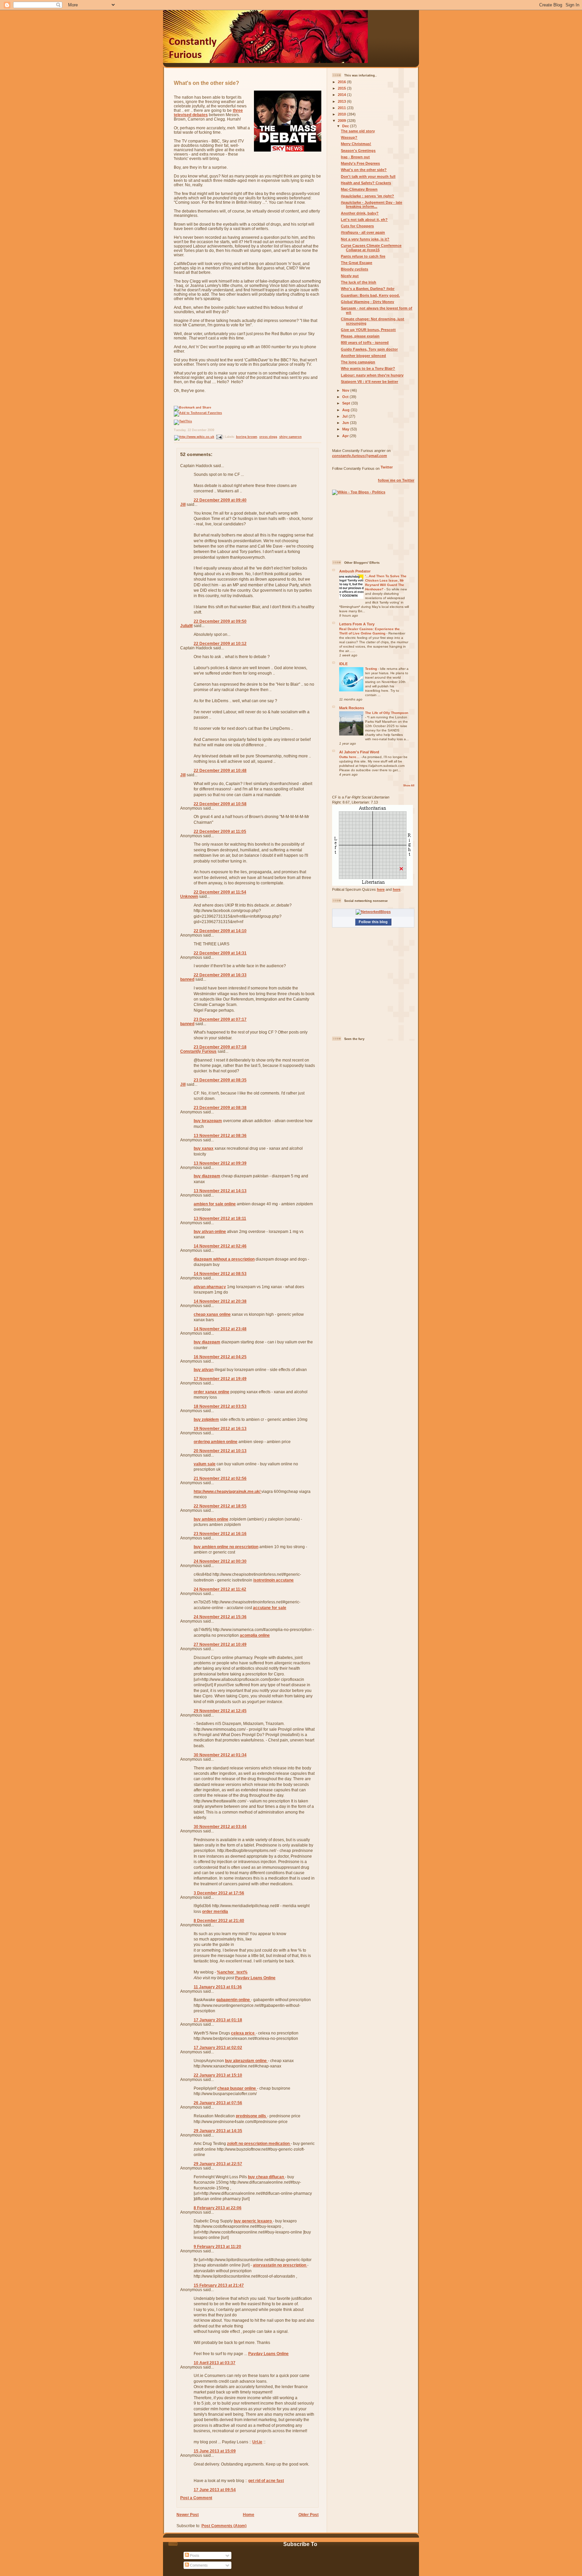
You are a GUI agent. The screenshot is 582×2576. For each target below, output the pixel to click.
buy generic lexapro (253, 2221)
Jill (183, 504)
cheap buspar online (237, 2088)
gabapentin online (234, 2000)
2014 (342, 95)
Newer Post (188, 2515)
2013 (342, 101)
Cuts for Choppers (357, 226)
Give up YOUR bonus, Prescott (368, 330)
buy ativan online (210, 1231)
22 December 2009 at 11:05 (220, 831)
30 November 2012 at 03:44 (220, 1827)
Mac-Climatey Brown (359, 189)
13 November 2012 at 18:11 (220, 1218)
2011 (342, 108)
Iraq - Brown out (355, 157)
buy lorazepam (208, 1121)
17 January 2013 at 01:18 (218, 2020)
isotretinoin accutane (273, 1580)
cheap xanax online (212, 1314)
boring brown (247, 437)
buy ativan (204, 1369)
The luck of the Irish (359, 282)
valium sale (205, 1464)
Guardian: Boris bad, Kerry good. (370, 295)
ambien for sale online (215, 1204)
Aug (346, 410)
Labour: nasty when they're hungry (372, 375)
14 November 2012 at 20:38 (220, 1301)
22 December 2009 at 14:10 (220, 931)
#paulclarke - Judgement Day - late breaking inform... (371, 205)
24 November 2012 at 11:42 (220, 1589)
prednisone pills (251, 2116)
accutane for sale (270, 1608)
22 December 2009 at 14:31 (220, 953)
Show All (409, 786)
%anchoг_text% (232, 1972)
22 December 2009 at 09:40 (220, 500)
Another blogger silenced (363, 356)
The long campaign (358, 362)
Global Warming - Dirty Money (367, 302)
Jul (345, 416)
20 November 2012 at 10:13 (220, 1451)
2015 (342, 88)
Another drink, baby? (360, 213)
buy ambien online (211, 1519)
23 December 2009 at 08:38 (220, 1107)
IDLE (343, 664)
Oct (346, 397)
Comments (198, 2565)
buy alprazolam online (246, 2061)
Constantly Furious (198, 1051)
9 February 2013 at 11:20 (217, 2246)
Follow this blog (373, 922)
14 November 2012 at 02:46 (220, 1246)
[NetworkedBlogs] (373, 912)
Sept (347, 403)
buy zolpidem (206, 1419)
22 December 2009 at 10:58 (220, 804)
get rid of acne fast (266, 2481)
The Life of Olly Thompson (387, 713)
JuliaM (186, 626)
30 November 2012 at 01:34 (220, 1755)
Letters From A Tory (357, 624)
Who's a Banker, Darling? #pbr (368, 289)
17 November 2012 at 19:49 (220, 1379)
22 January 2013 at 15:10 (218, 2075)
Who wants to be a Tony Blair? (368, 368)
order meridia (215, 1911)
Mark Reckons (352, 708)
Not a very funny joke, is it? (365, 239)
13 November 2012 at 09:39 (220, 1163)
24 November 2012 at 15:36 (220, 1617)
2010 (342, 114)
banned (187, 979)
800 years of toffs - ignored (365, 343)
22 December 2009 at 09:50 (220, 621)
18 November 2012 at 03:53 (220, 1406)
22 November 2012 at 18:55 (220, 1506)
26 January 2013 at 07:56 (218, 2103)
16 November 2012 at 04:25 (220, 1357)
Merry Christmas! (356, 144)
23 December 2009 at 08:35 (220, 1080)
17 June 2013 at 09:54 (215, 2490)
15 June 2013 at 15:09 (215, 2451)
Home (249, 2515)
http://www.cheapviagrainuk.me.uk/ (228, 1491)
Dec (346, 126)
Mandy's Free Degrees (360, 163)
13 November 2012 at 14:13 (220, 1191)
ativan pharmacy (210, 1287)
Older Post (309, 2515)
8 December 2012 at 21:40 (219, 1920)
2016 (342, 82)
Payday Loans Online (255, 1978)
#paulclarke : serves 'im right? (367, 196)
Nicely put (350, 276)
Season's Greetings (358, 151)
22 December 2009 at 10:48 (220, 770)
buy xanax (204, 1148)
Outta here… (350, 757)
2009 (342, 121)
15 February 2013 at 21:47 (219, 2285)
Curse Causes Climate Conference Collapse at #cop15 (371, 248)
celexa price (243, 2033)
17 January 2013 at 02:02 (218, 2047)
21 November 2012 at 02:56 (220, 1478)
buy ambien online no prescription (226, 1547)
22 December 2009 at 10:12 (220, 643)
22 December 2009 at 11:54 (220, 892)
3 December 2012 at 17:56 (219, 1893)
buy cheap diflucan (266, 2177)
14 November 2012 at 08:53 (220, 1274)
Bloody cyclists (354, 269)
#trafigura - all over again (363, 232)
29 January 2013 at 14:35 (218, 2131)
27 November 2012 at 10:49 (220, 1644)
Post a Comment (196, 2498)
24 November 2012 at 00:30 (220, 1561)
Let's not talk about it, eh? (364, 220)
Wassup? (349, 137)
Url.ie (257, 2442)
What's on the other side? (206, 83)
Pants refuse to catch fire (363, 256)
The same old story (358, 131)
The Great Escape (357, 263)
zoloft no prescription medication (259, 2143)
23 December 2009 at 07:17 (220, 1019)
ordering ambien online (216, 1442)
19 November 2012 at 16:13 (220, 1428)
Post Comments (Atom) (224, 2526)
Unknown (189, 896)
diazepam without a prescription (224, 1259)
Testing (371, 669)
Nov (346, 390)
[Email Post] (219, 437)
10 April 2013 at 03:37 (215, 2363)
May (346, 429)
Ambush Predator (355, 571)
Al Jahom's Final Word (359, 752)
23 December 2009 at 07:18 (220, 1047)
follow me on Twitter (396, 480)
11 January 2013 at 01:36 (218, 1987)
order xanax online (212, 1392)
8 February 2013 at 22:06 (218, 2208)
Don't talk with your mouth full (368, 176)
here (381, 889)
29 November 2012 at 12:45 (220, 1711)
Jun (346, 423)
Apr (346, 436)
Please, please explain (360, 336)
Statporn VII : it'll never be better (369, 382)
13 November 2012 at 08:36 (220, 1135)
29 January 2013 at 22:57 (218, 2164)
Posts (194, 2555)
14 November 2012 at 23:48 (220, 1329)
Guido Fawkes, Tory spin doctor (369, 349)
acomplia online (255, 1635)
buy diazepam (207, 1176)
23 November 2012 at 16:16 (220, 1534)
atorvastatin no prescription (280, 2265)
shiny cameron (290, 437)
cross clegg (268, 437)
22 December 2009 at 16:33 (220, 975)
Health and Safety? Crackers (366, 183)
